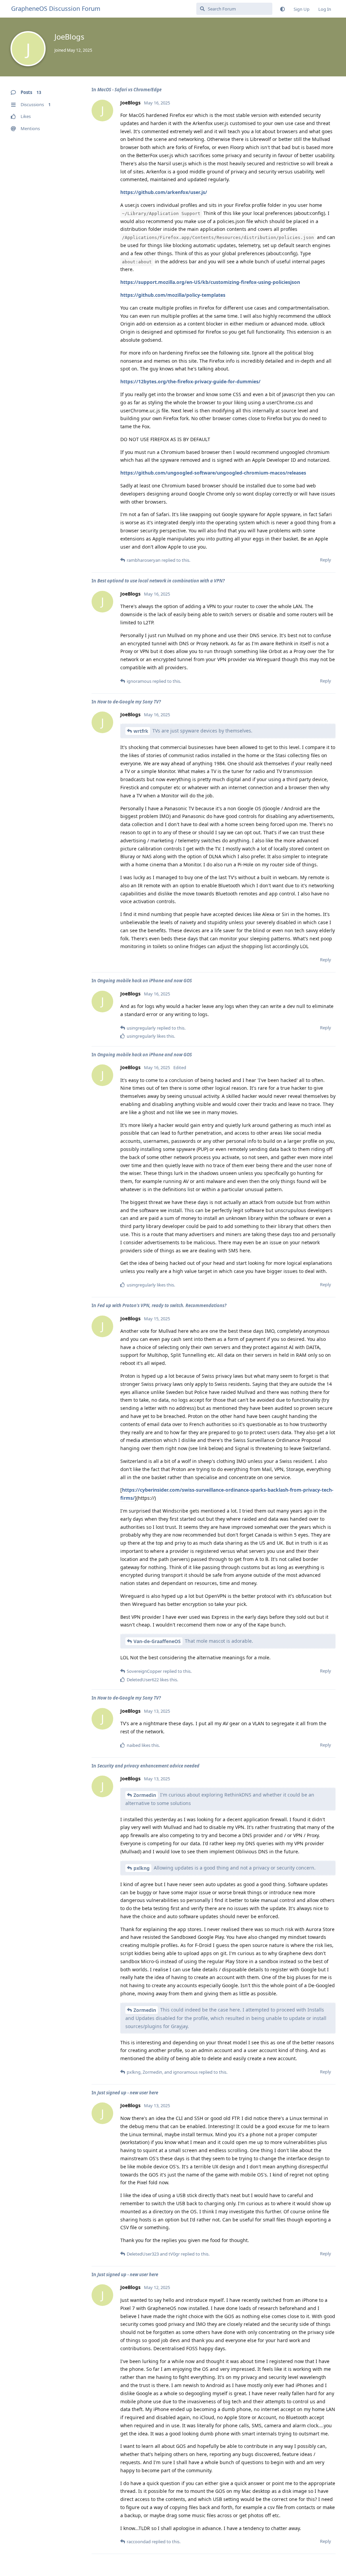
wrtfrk (141, 731)
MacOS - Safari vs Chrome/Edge (129, 90)
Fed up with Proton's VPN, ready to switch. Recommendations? (162, 1305)
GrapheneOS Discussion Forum (56, 8)
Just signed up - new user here (128, 2093)
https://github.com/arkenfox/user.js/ (164, 192)
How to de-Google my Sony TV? (129, 702)
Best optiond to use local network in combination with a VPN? (161, 581)
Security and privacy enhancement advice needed (148, 1766)
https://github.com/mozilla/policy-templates (173, 295)
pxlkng (142, 1868)
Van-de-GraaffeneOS (157, 1641)
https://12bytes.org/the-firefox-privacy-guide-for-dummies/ (190, 381)
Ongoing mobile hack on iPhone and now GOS (145, 981)
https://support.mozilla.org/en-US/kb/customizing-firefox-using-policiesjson (210, 282)
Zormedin (145, 1795)
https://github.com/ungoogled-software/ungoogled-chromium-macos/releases (213, 473)
